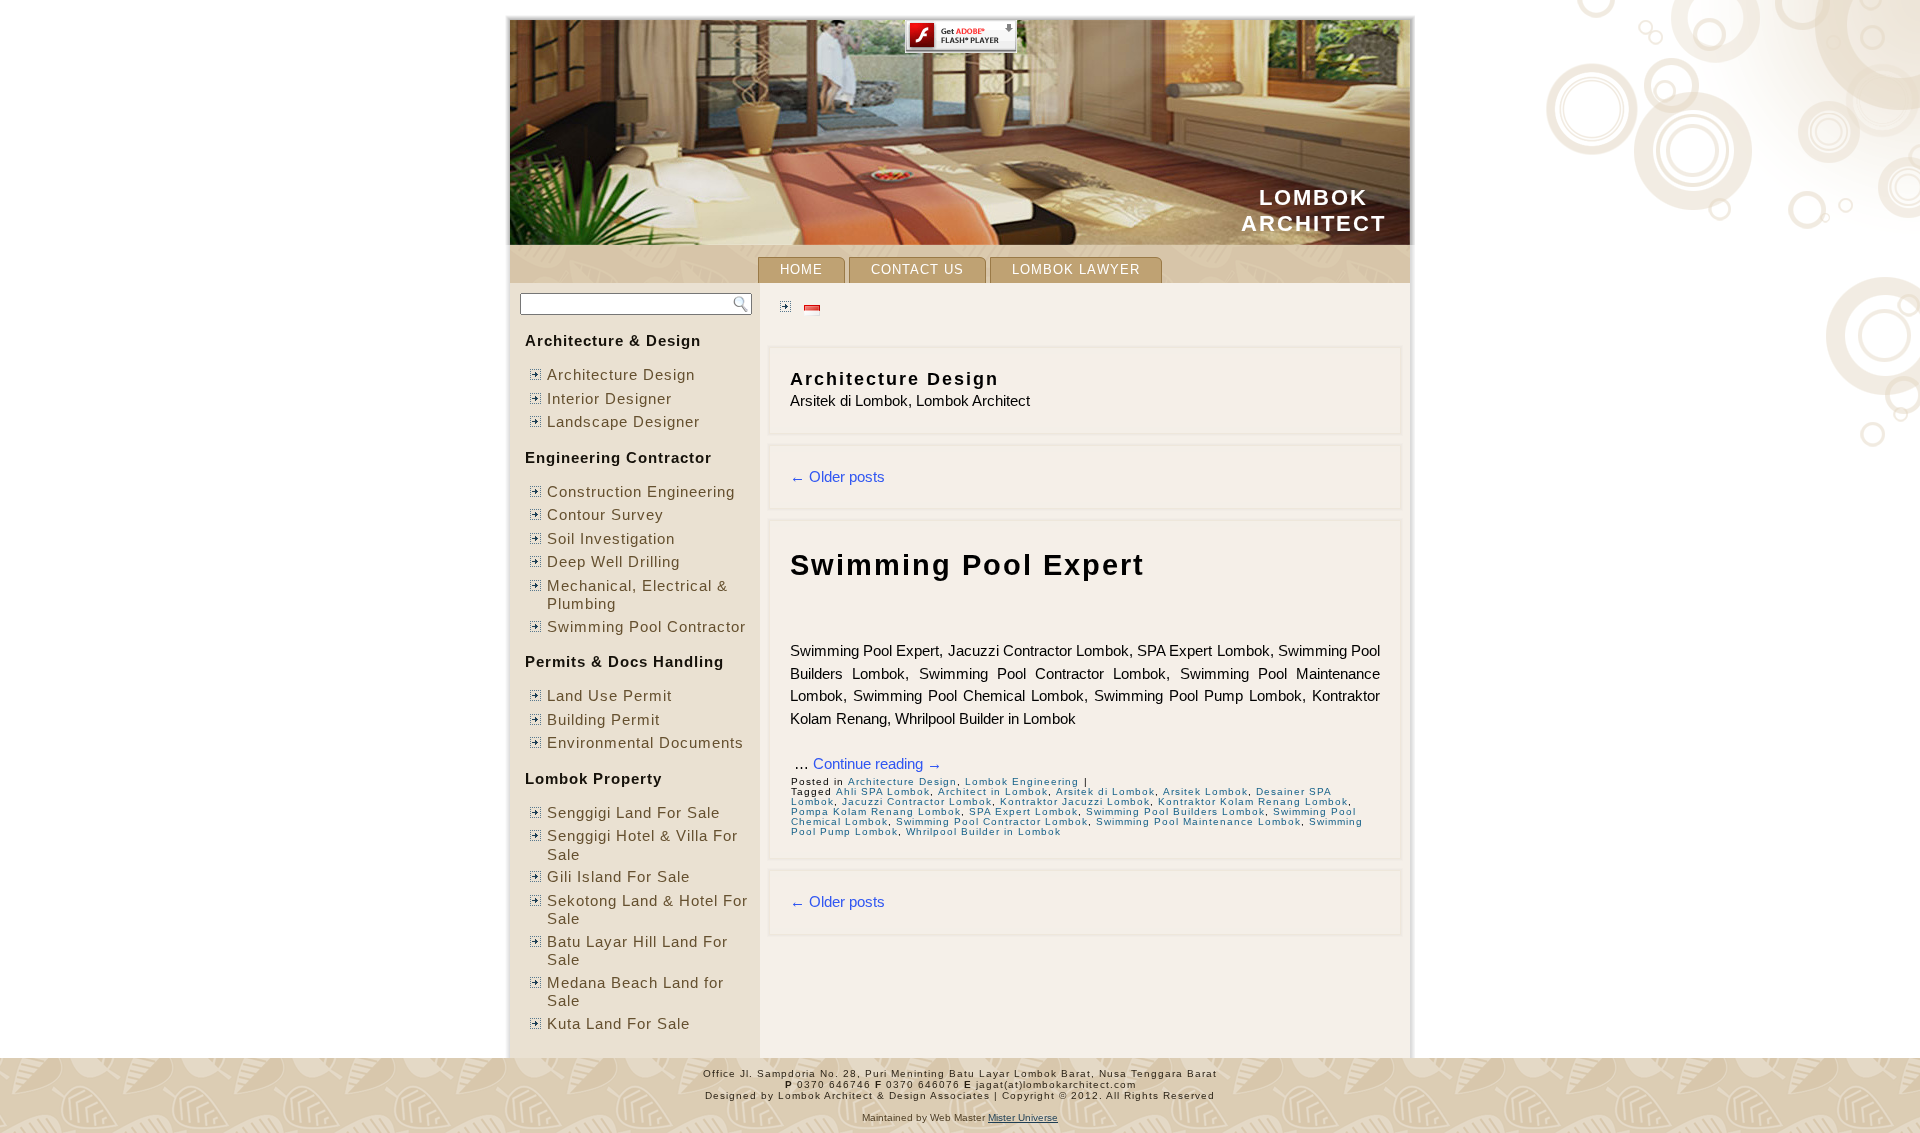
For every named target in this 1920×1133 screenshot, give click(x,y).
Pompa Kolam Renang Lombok (876, 811)
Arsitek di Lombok (1105, 791)
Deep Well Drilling (613, 561)
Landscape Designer (623, 421)
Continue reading (877, 763)
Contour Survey (605, 514)
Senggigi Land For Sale (633, 812)
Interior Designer (609, 398)
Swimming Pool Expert (967, 565)
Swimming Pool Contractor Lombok (992, 821)
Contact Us (917, 269)
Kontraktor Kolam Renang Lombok (1253, 801)
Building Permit (603, 719)
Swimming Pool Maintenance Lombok (1198, 821)
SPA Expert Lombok (1023, 811)
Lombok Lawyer (1076, 269)
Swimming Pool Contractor (646, 626)
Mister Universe (1023, 1117)
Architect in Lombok (993, 791)
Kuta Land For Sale (618, 1023)
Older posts (837, 476)
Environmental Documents (645, 742)
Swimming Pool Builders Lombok (1175, 811)
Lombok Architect (1313, 210)
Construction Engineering (641, 491)
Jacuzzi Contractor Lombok (917, 801)
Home (801, 269)
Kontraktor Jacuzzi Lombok (1075, 801)
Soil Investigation (611, 538)
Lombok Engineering (1022, 781)
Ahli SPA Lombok (883, 791)
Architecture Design (621, 374)
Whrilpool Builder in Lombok (983, 831)
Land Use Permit (609, 695)
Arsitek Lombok (1205, 791)
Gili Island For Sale (618, 876)
